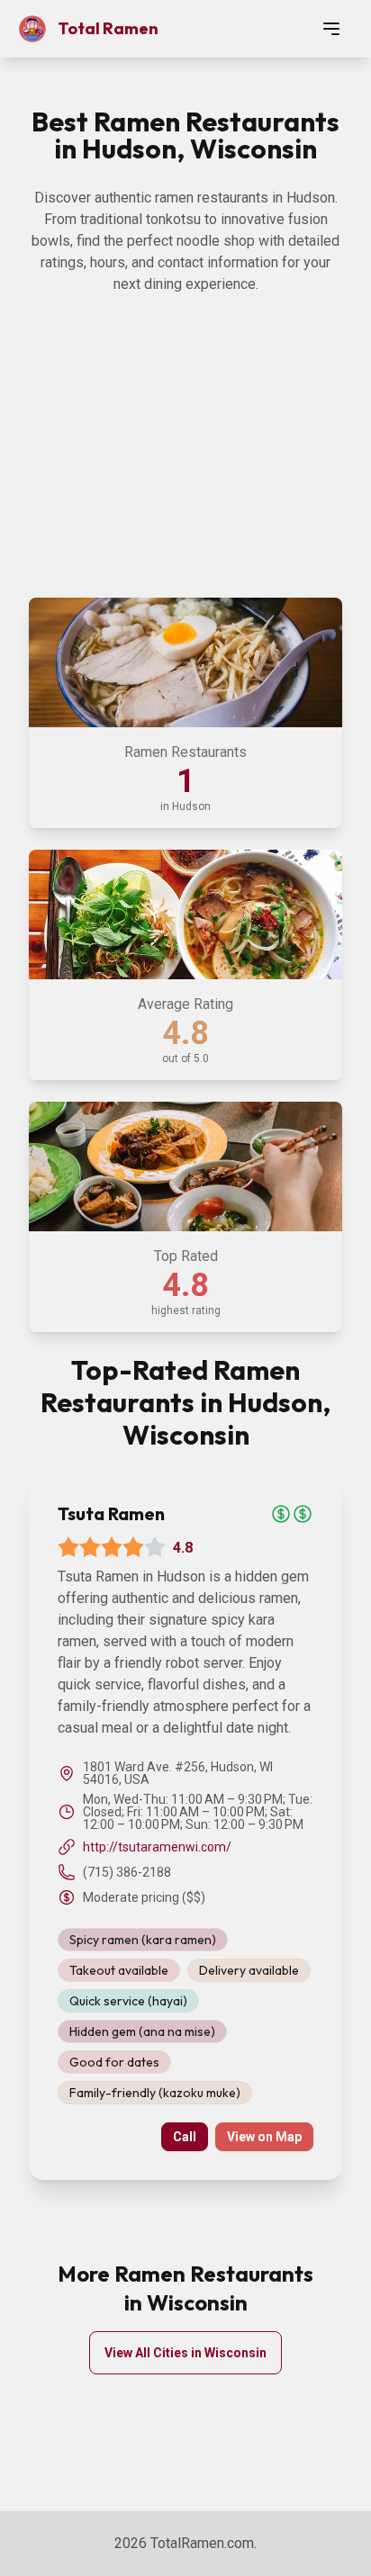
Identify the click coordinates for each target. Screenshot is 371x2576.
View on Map (264, 2137)
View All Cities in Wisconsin (185, 2353)
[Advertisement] (185, 463)
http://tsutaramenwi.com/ (157, 1847)
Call (185, 2137)
